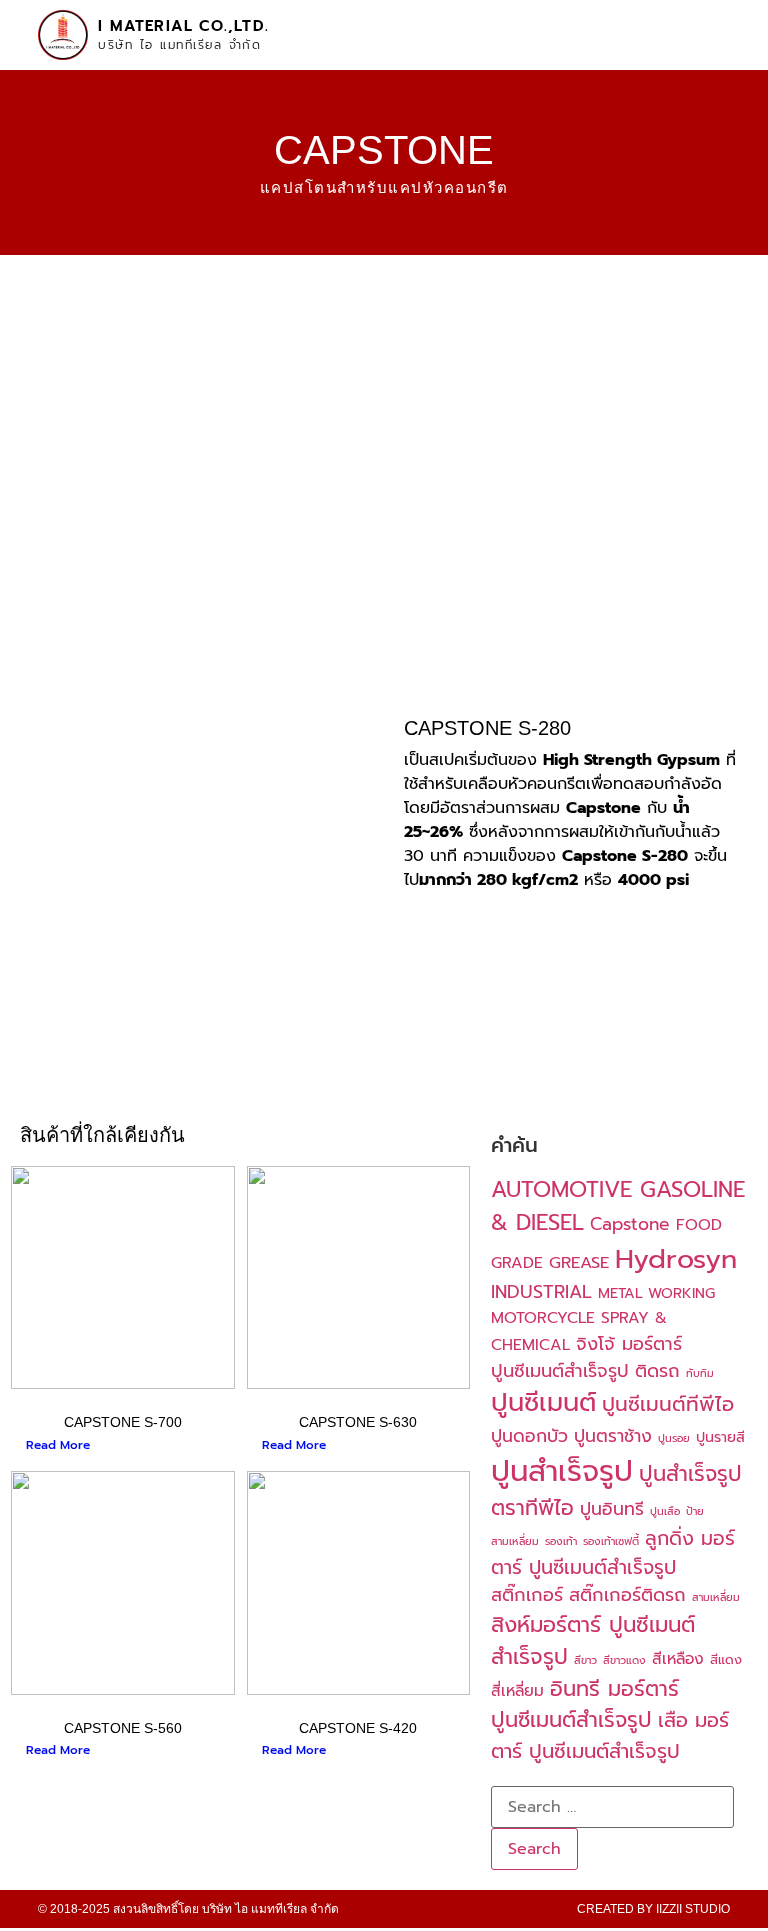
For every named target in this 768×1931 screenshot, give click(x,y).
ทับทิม (700, 1373)
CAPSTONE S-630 (358, 1422)
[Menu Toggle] (718, 25)
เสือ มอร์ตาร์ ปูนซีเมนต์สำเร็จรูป (610, 1736)
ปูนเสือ (665, 1511)
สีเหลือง (678, 1659)
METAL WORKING (656, 1293)
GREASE (579, 1262)
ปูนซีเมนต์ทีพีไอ (668, 1404)
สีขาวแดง (624, 1660)
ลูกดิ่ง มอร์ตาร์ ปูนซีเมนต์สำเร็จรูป (613, 1553)
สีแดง (726, 1659)
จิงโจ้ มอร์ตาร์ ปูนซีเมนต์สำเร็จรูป (586, 1357)
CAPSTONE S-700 (123, 1422)
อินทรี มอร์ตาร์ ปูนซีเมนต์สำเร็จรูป (585, 1705)
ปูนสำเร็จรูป (562, 1471)
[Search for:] (612, 1807)
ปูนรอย (674, 1438)
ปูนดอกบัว (529, 1436)
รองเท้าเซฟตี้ (611, 1541)
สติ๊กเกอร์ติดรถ (627, 1595)
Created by (653, 1909)
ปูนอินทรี (612, 1509)
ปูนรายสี (720, 1437)
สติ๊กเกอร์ (527, 1595)
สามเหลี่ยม (716, 1597)
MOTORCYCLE (543, 1318)
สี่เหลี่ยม (517, 1691)
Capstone (630, 1224)
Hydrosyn (676, 1259)
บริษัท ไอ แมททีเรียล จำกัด (179, 45)
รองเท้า (561, 1541)
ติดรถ (657, 1371)
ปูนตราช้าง (613, 1436)
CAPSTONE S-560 (123, 1728)
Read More (58, 1445)
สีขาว (585, 1660)
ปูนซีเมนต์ (543, 1402)
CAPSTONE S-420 (358, 1728)
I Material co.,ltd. (183, 26)
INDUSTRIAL (541, 1292)
